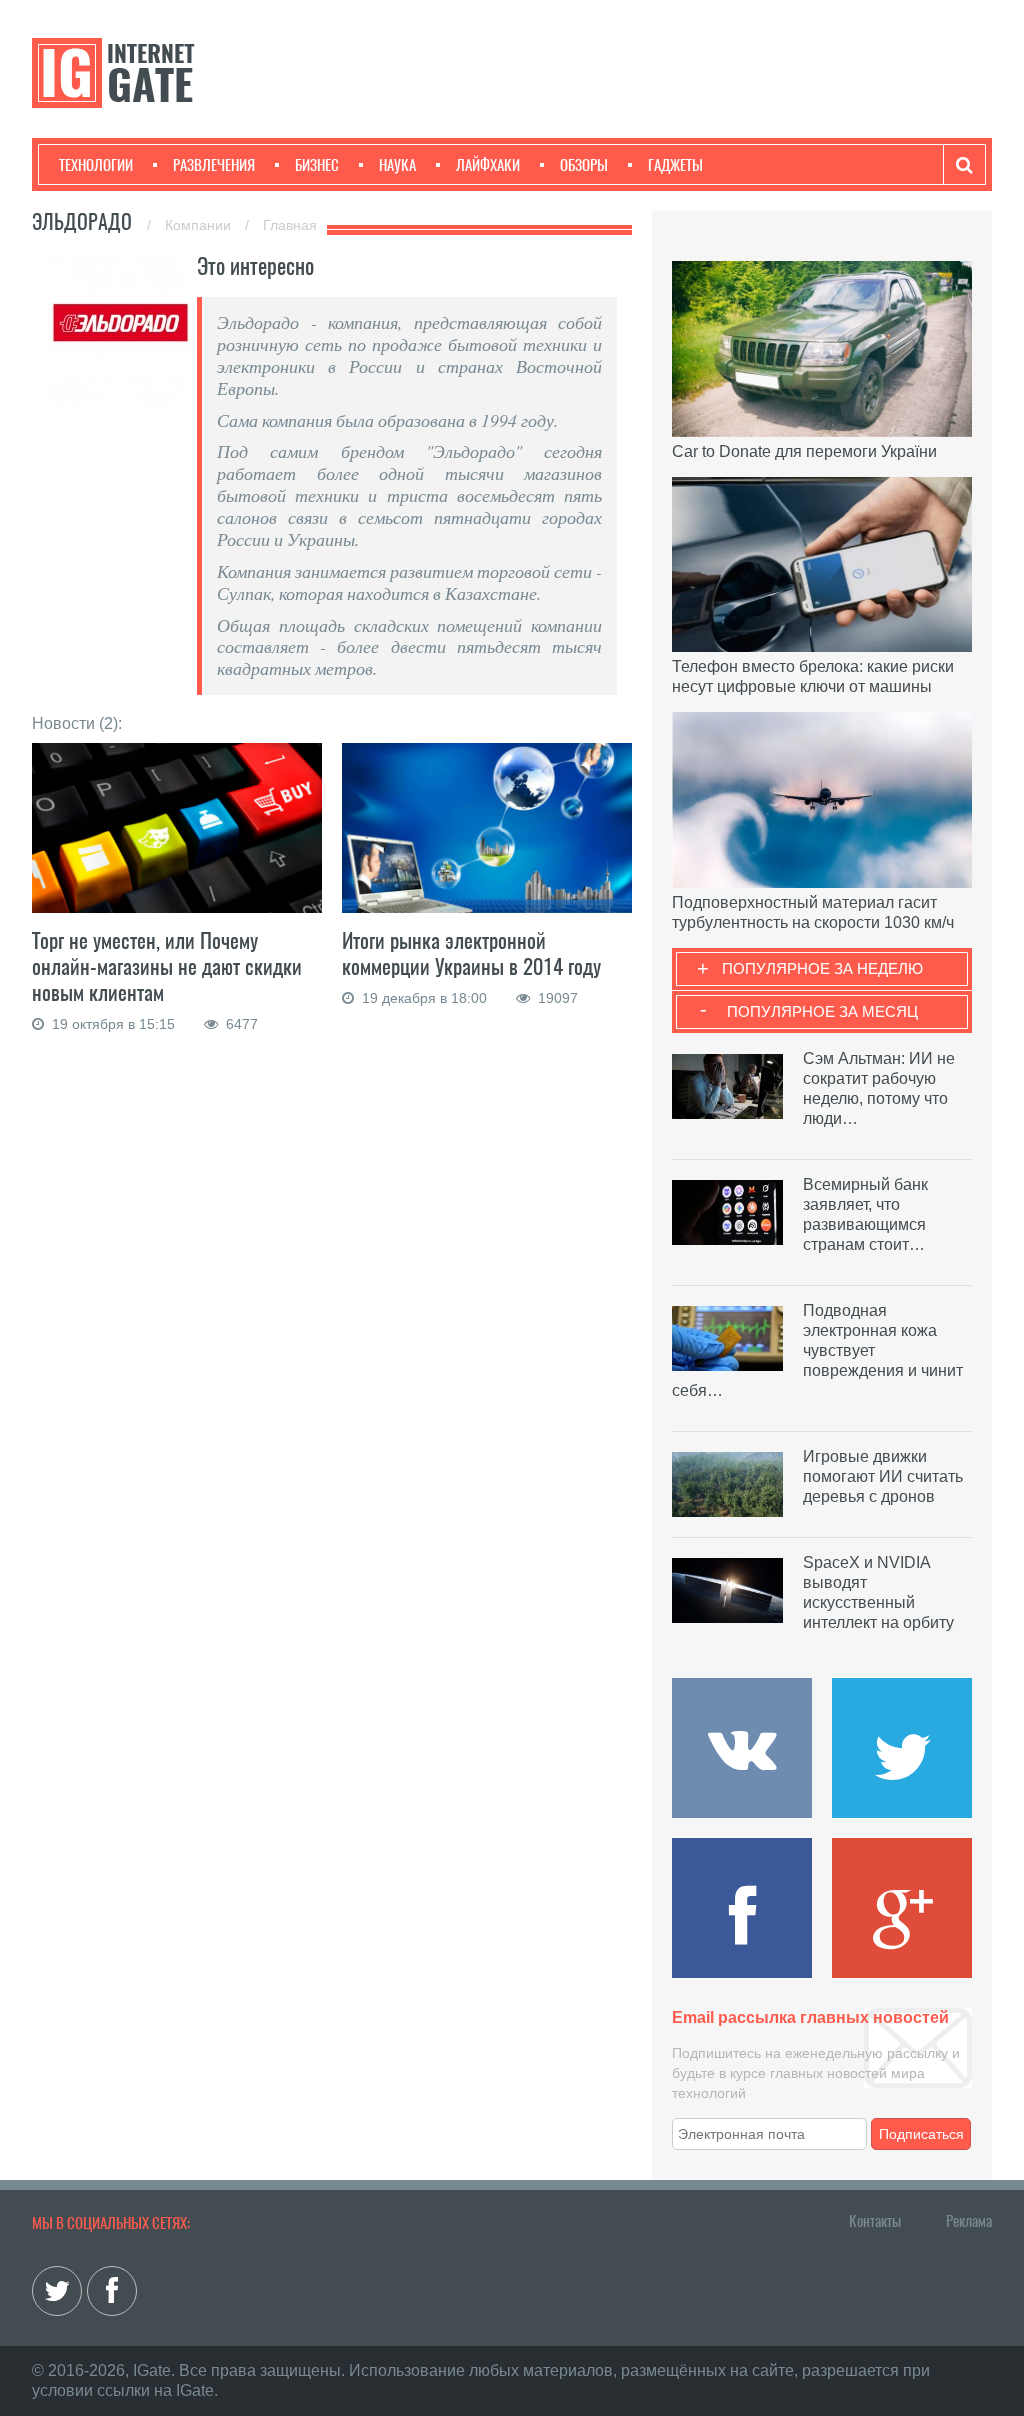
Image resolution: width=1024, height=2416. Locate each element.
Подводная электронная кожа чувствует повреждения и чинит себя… (817, 1350)
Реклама (969, 2221)
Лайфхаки (488, 165)
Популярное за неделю (822, 968)
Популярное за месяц (822, 1011)
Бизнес (317, 165)
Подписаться (921, 2134)
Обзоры (584, 165)
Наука (397, 165)
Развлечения (214, 165)
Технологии (96, 165)
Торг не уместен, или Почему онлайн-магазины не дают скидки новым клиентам (167, 966)
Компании (200, 225)
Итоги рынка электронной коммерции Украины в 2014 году (471, 953)
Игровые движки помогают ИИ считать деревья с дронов (883, 1476)
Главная (290, 225)
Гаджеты (675, 165)
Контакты (875, 2221)
